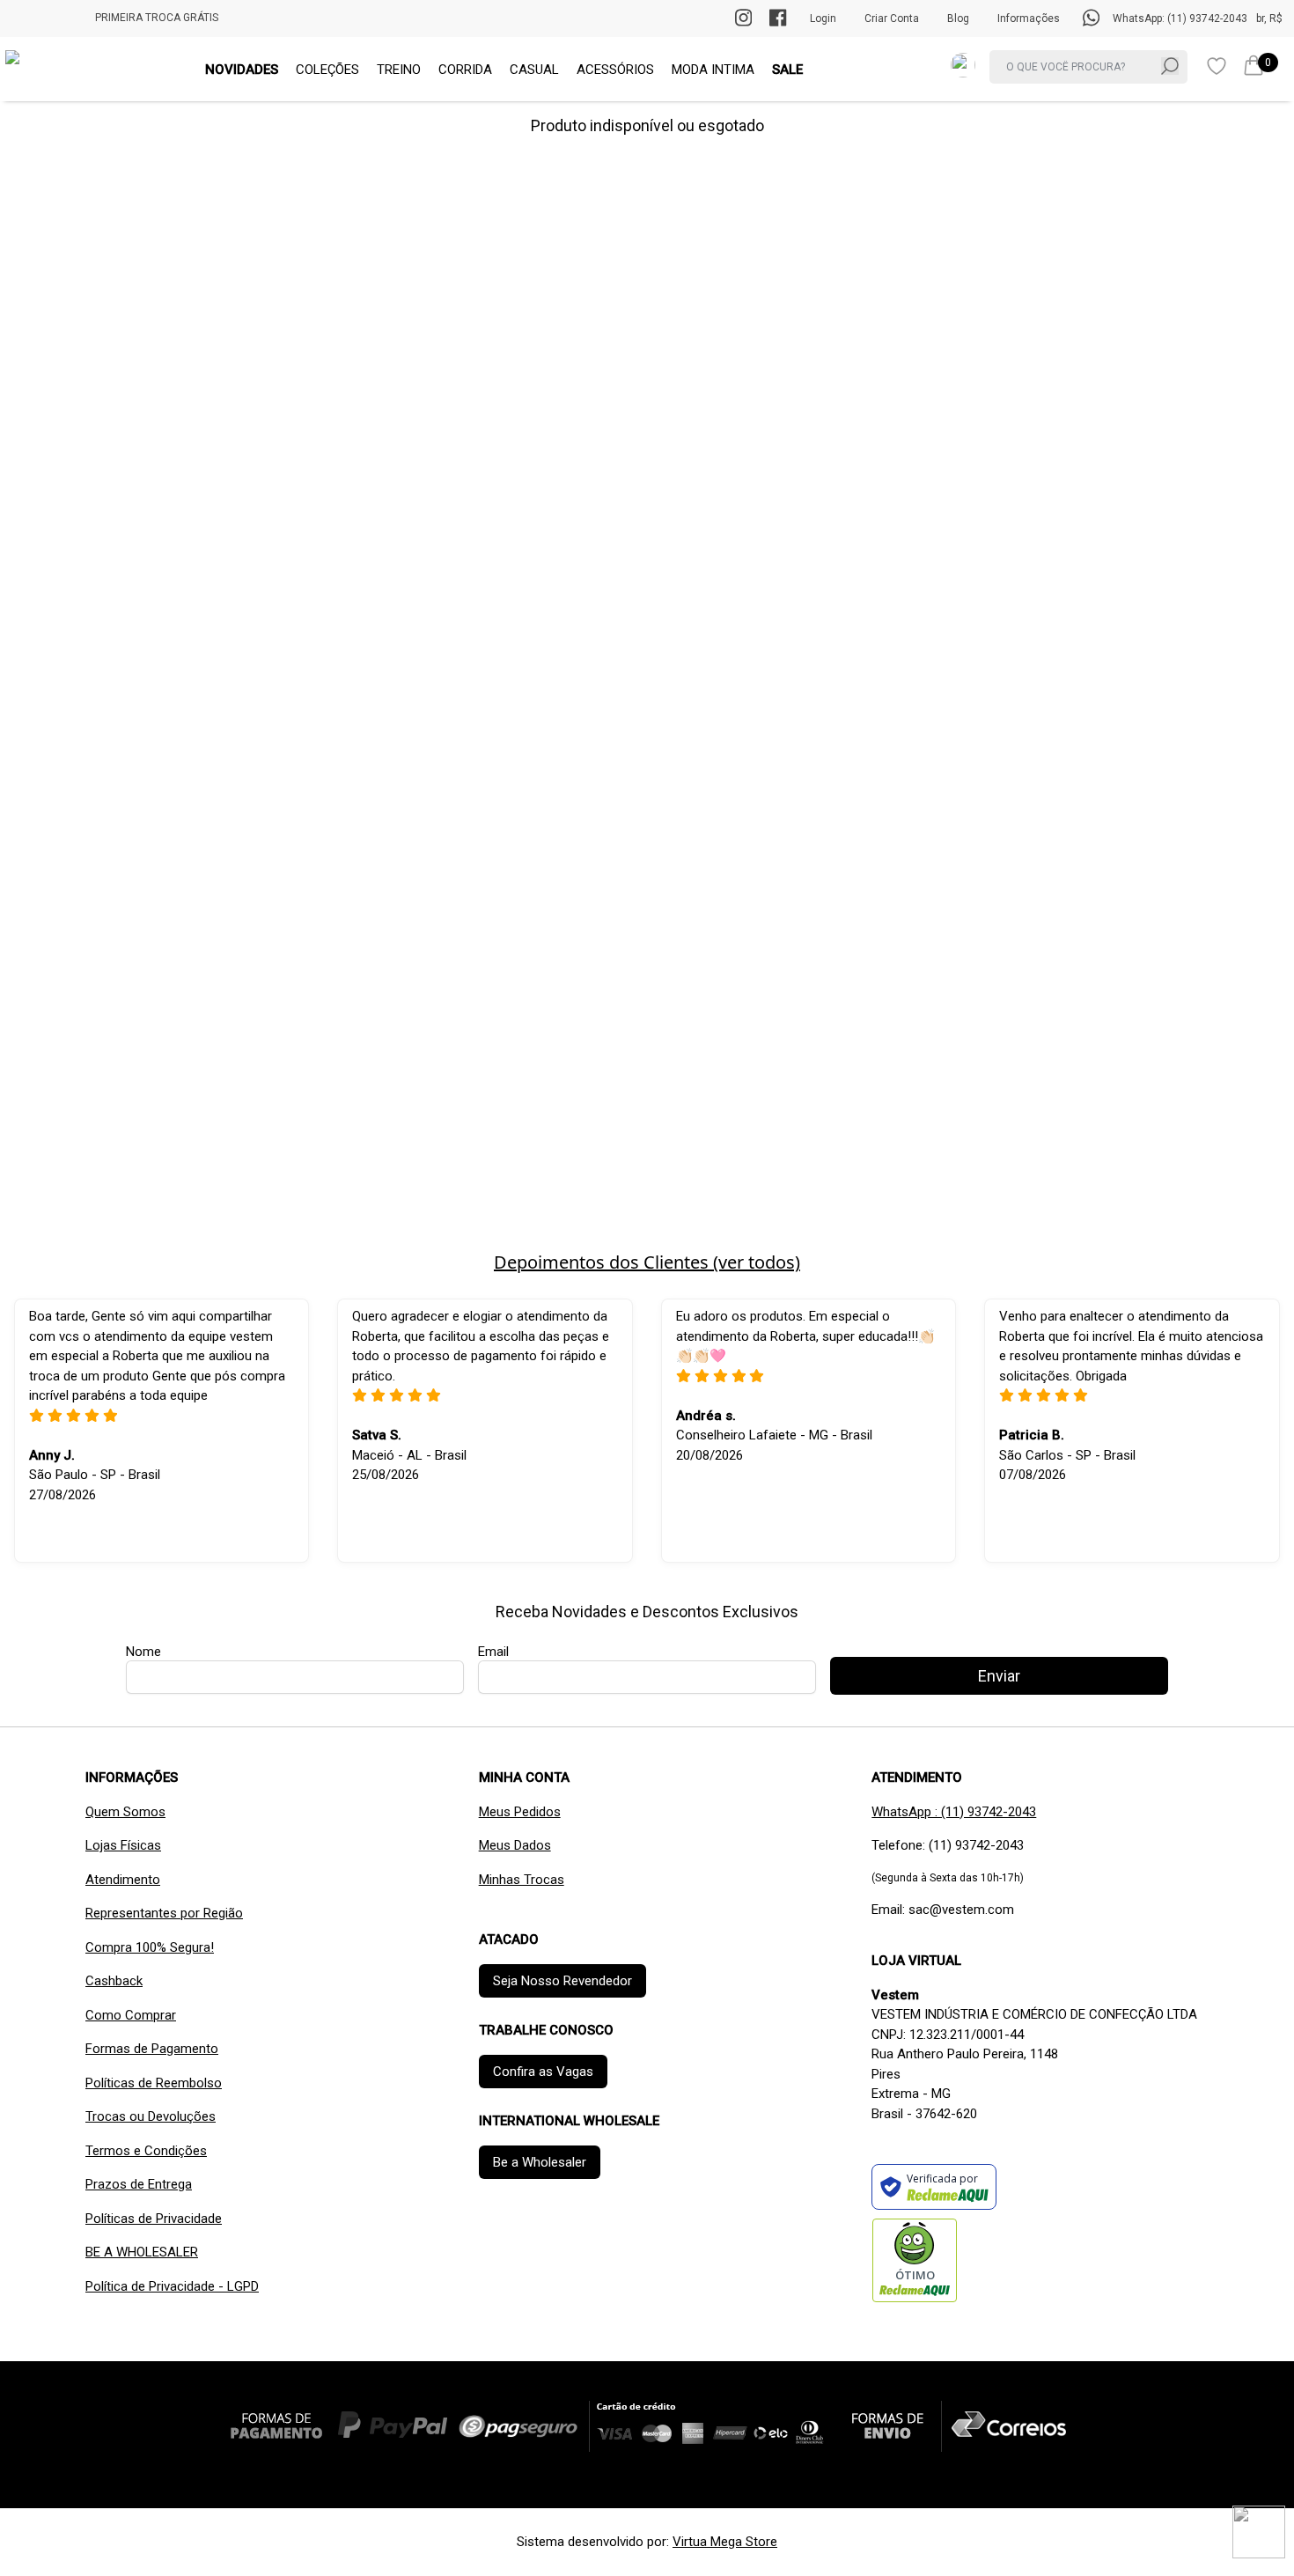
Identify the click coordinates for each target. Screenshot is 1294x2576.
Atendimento (123, 1880)
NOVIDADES (242, 70)
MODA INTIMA (713, 70)
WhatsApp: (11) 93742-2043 (1180, 18)
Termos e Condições (146, 2151)
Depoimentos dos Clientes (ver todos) (647, 1262)
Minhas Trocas (522, 1880)
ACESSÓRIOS (615, 70)
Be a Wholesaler (540, 2162)
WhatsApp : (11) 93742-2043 (954, 1812)
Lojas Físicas (123, 1845)
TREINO (399, 70)
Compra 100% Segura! (150, 1947)
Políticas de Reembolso (154, 2083)
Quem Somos (125, 1812)
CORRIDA (465, 70)
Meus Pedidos (520, 1812)
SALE (787, 70)
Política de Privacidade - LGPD (172, 2286)
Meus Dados (515, 1845)
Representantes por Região (164, 1913)
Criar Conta (892, 18)
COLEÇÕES (327, 70)
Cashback (114, 1981)
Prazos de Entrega (139, 2184)
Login (823, 18)
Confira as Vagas (543, 2072)
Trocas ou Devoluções (151, 2116)
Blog (958, 18)
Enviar (999, 1676)
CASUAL (534, 70)
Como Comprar (131, 2015)
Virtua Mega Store (725, 2542)
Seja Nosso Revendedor (562, 1981)
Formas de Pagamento (152, 2049)
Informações (1029, 18)
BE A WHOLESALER (142, 2252)
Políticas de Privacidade (154, 2219)
